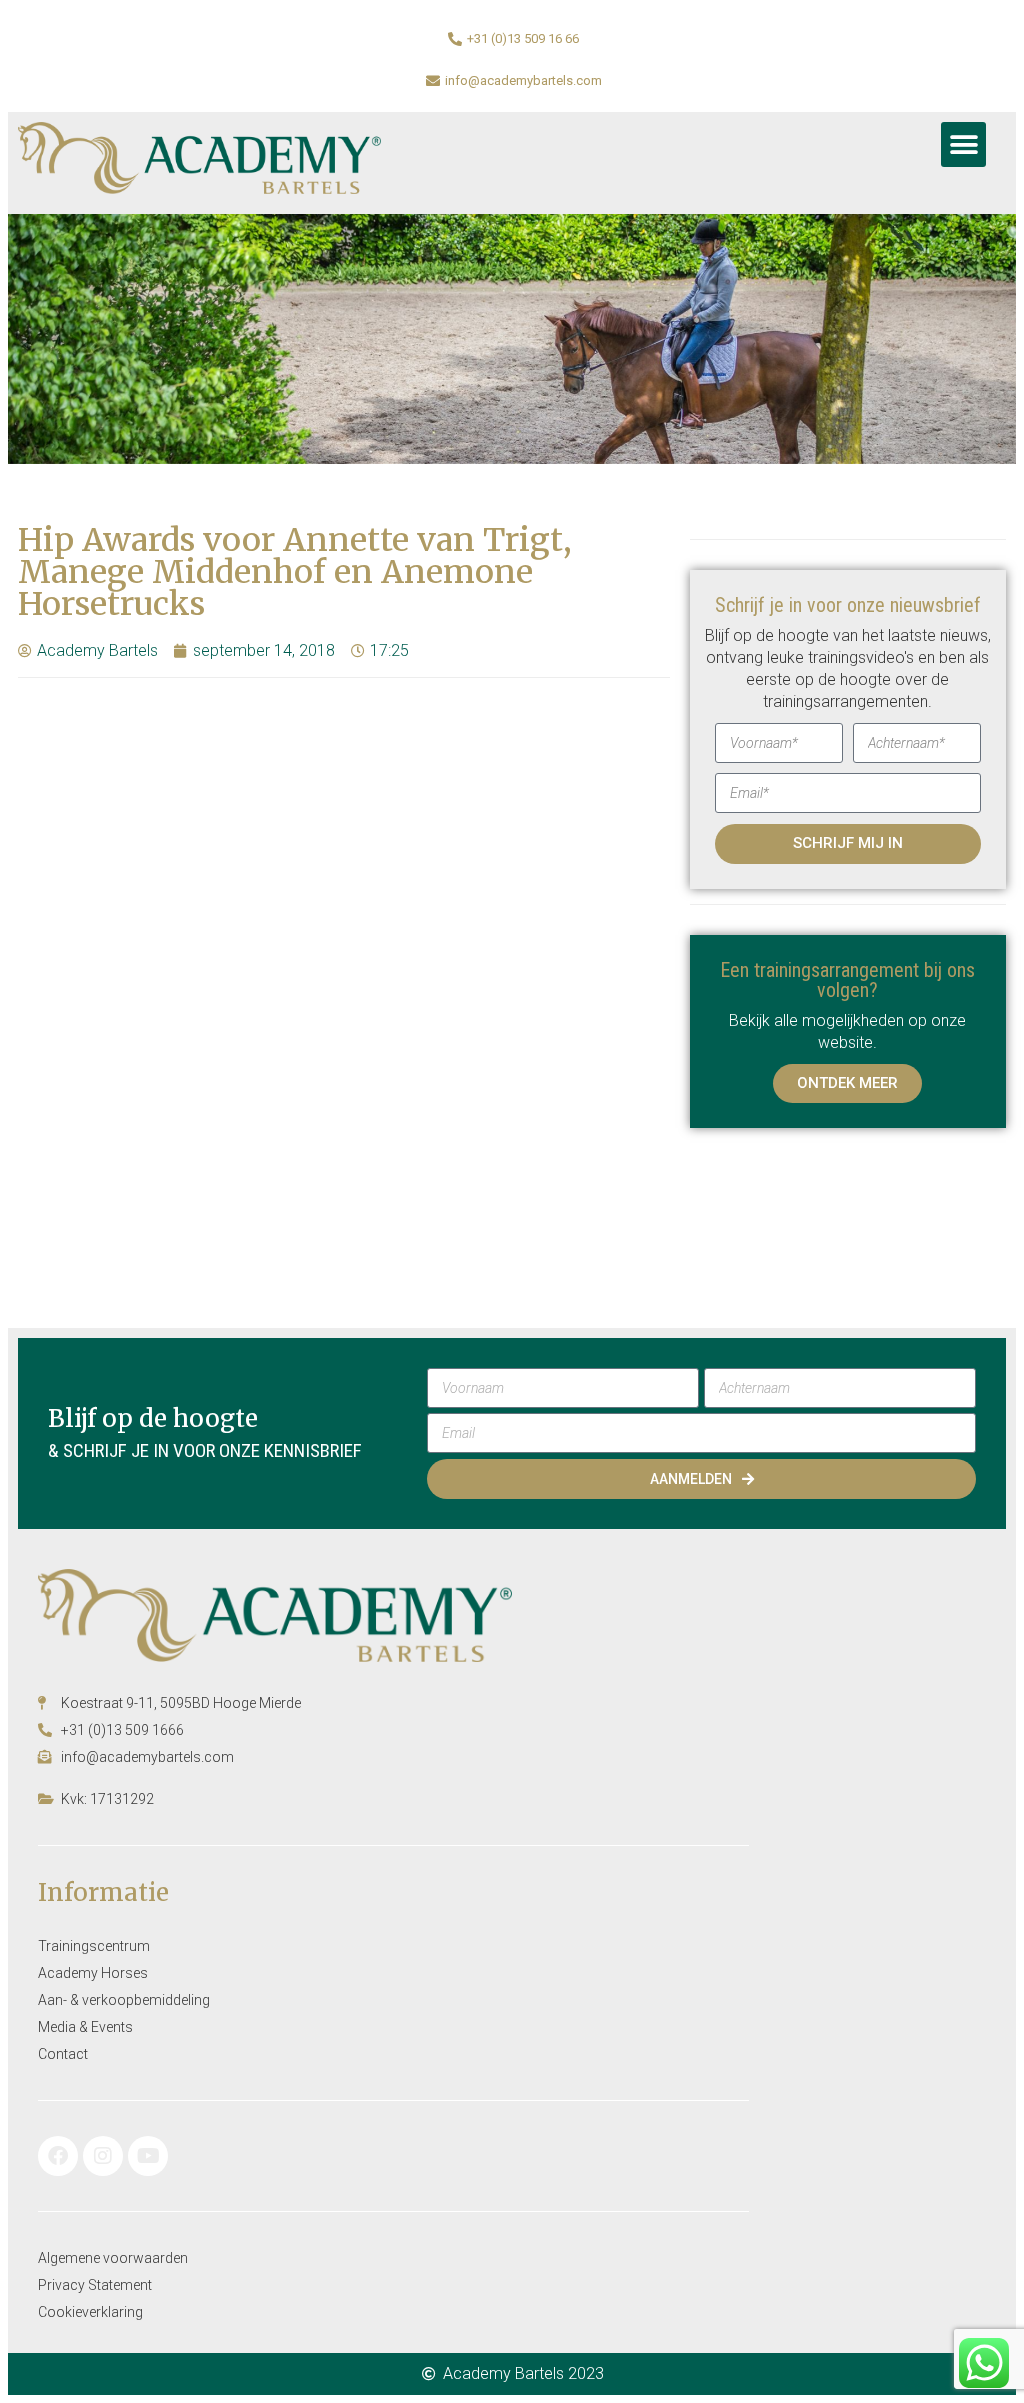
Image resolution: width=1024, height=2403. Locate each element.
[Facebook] (58, 2156)
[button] (963, 144)
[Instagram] (103, 2156)
